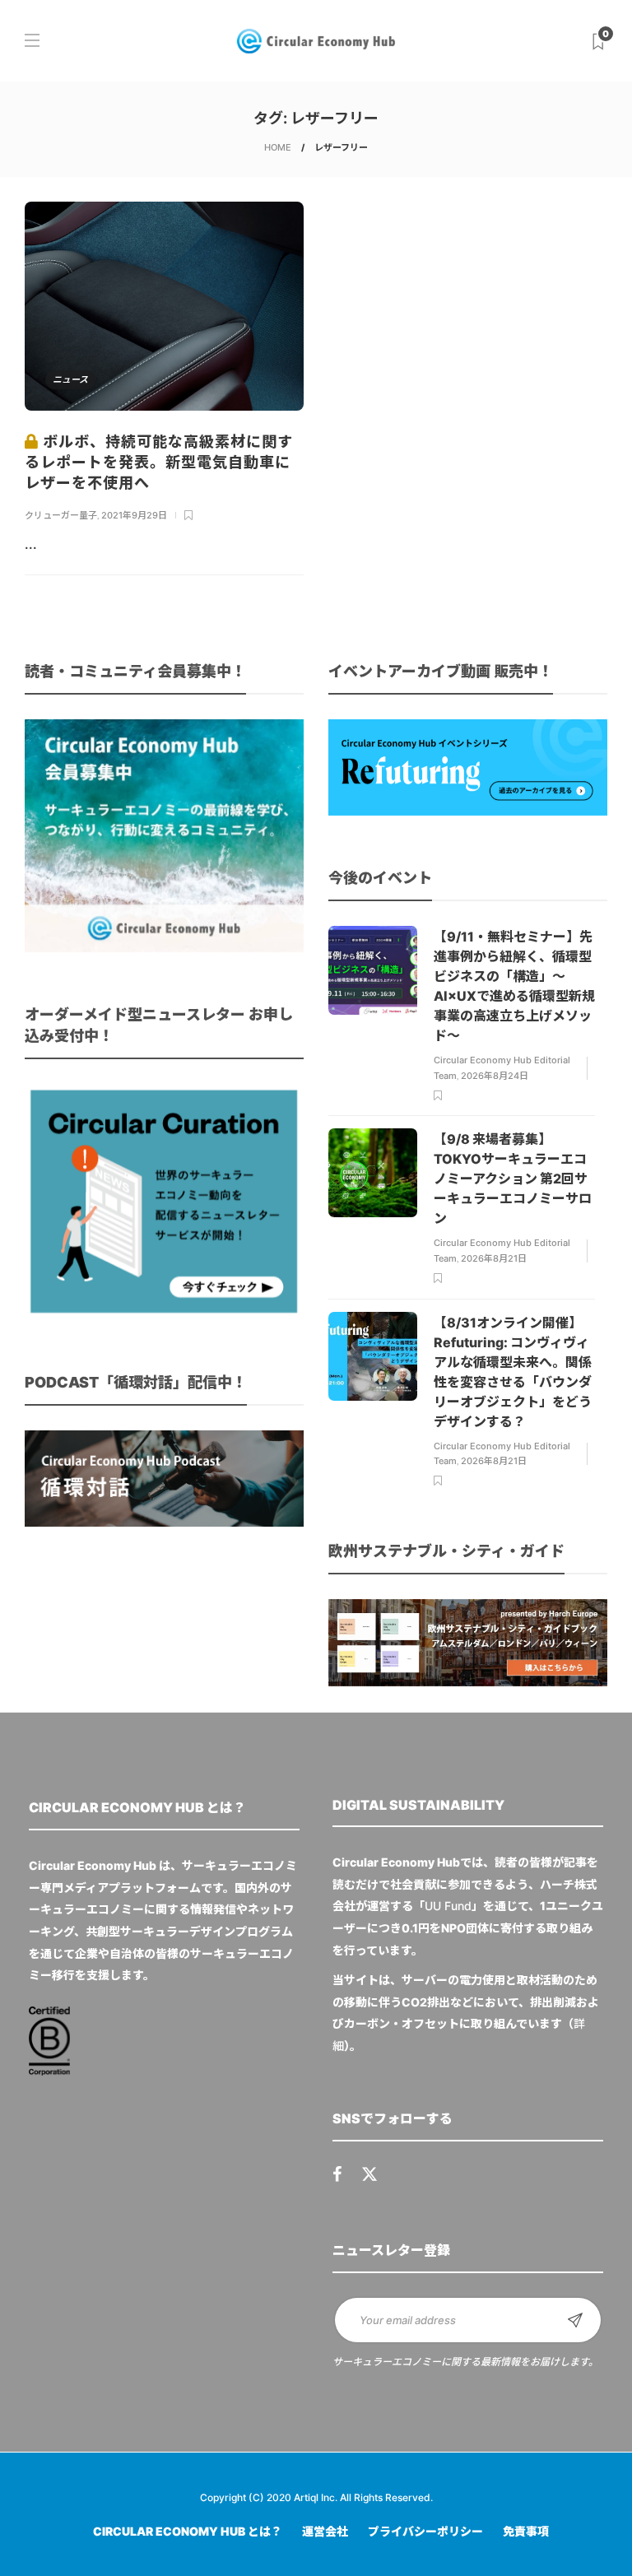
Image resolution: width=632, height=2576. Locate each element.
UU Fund (448, 1906)
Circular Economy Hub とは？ (188, 2531)
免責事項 (526, 2531)
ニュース (70, 379)
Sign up (575, 2320)
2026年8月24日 (495, 1076)
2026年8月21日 (494, 1258)
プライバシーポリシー (425, 2531)
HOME (278, 147)
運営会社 (325, 2531)
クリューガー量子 (61, 515)
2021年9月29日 (134, 515)
